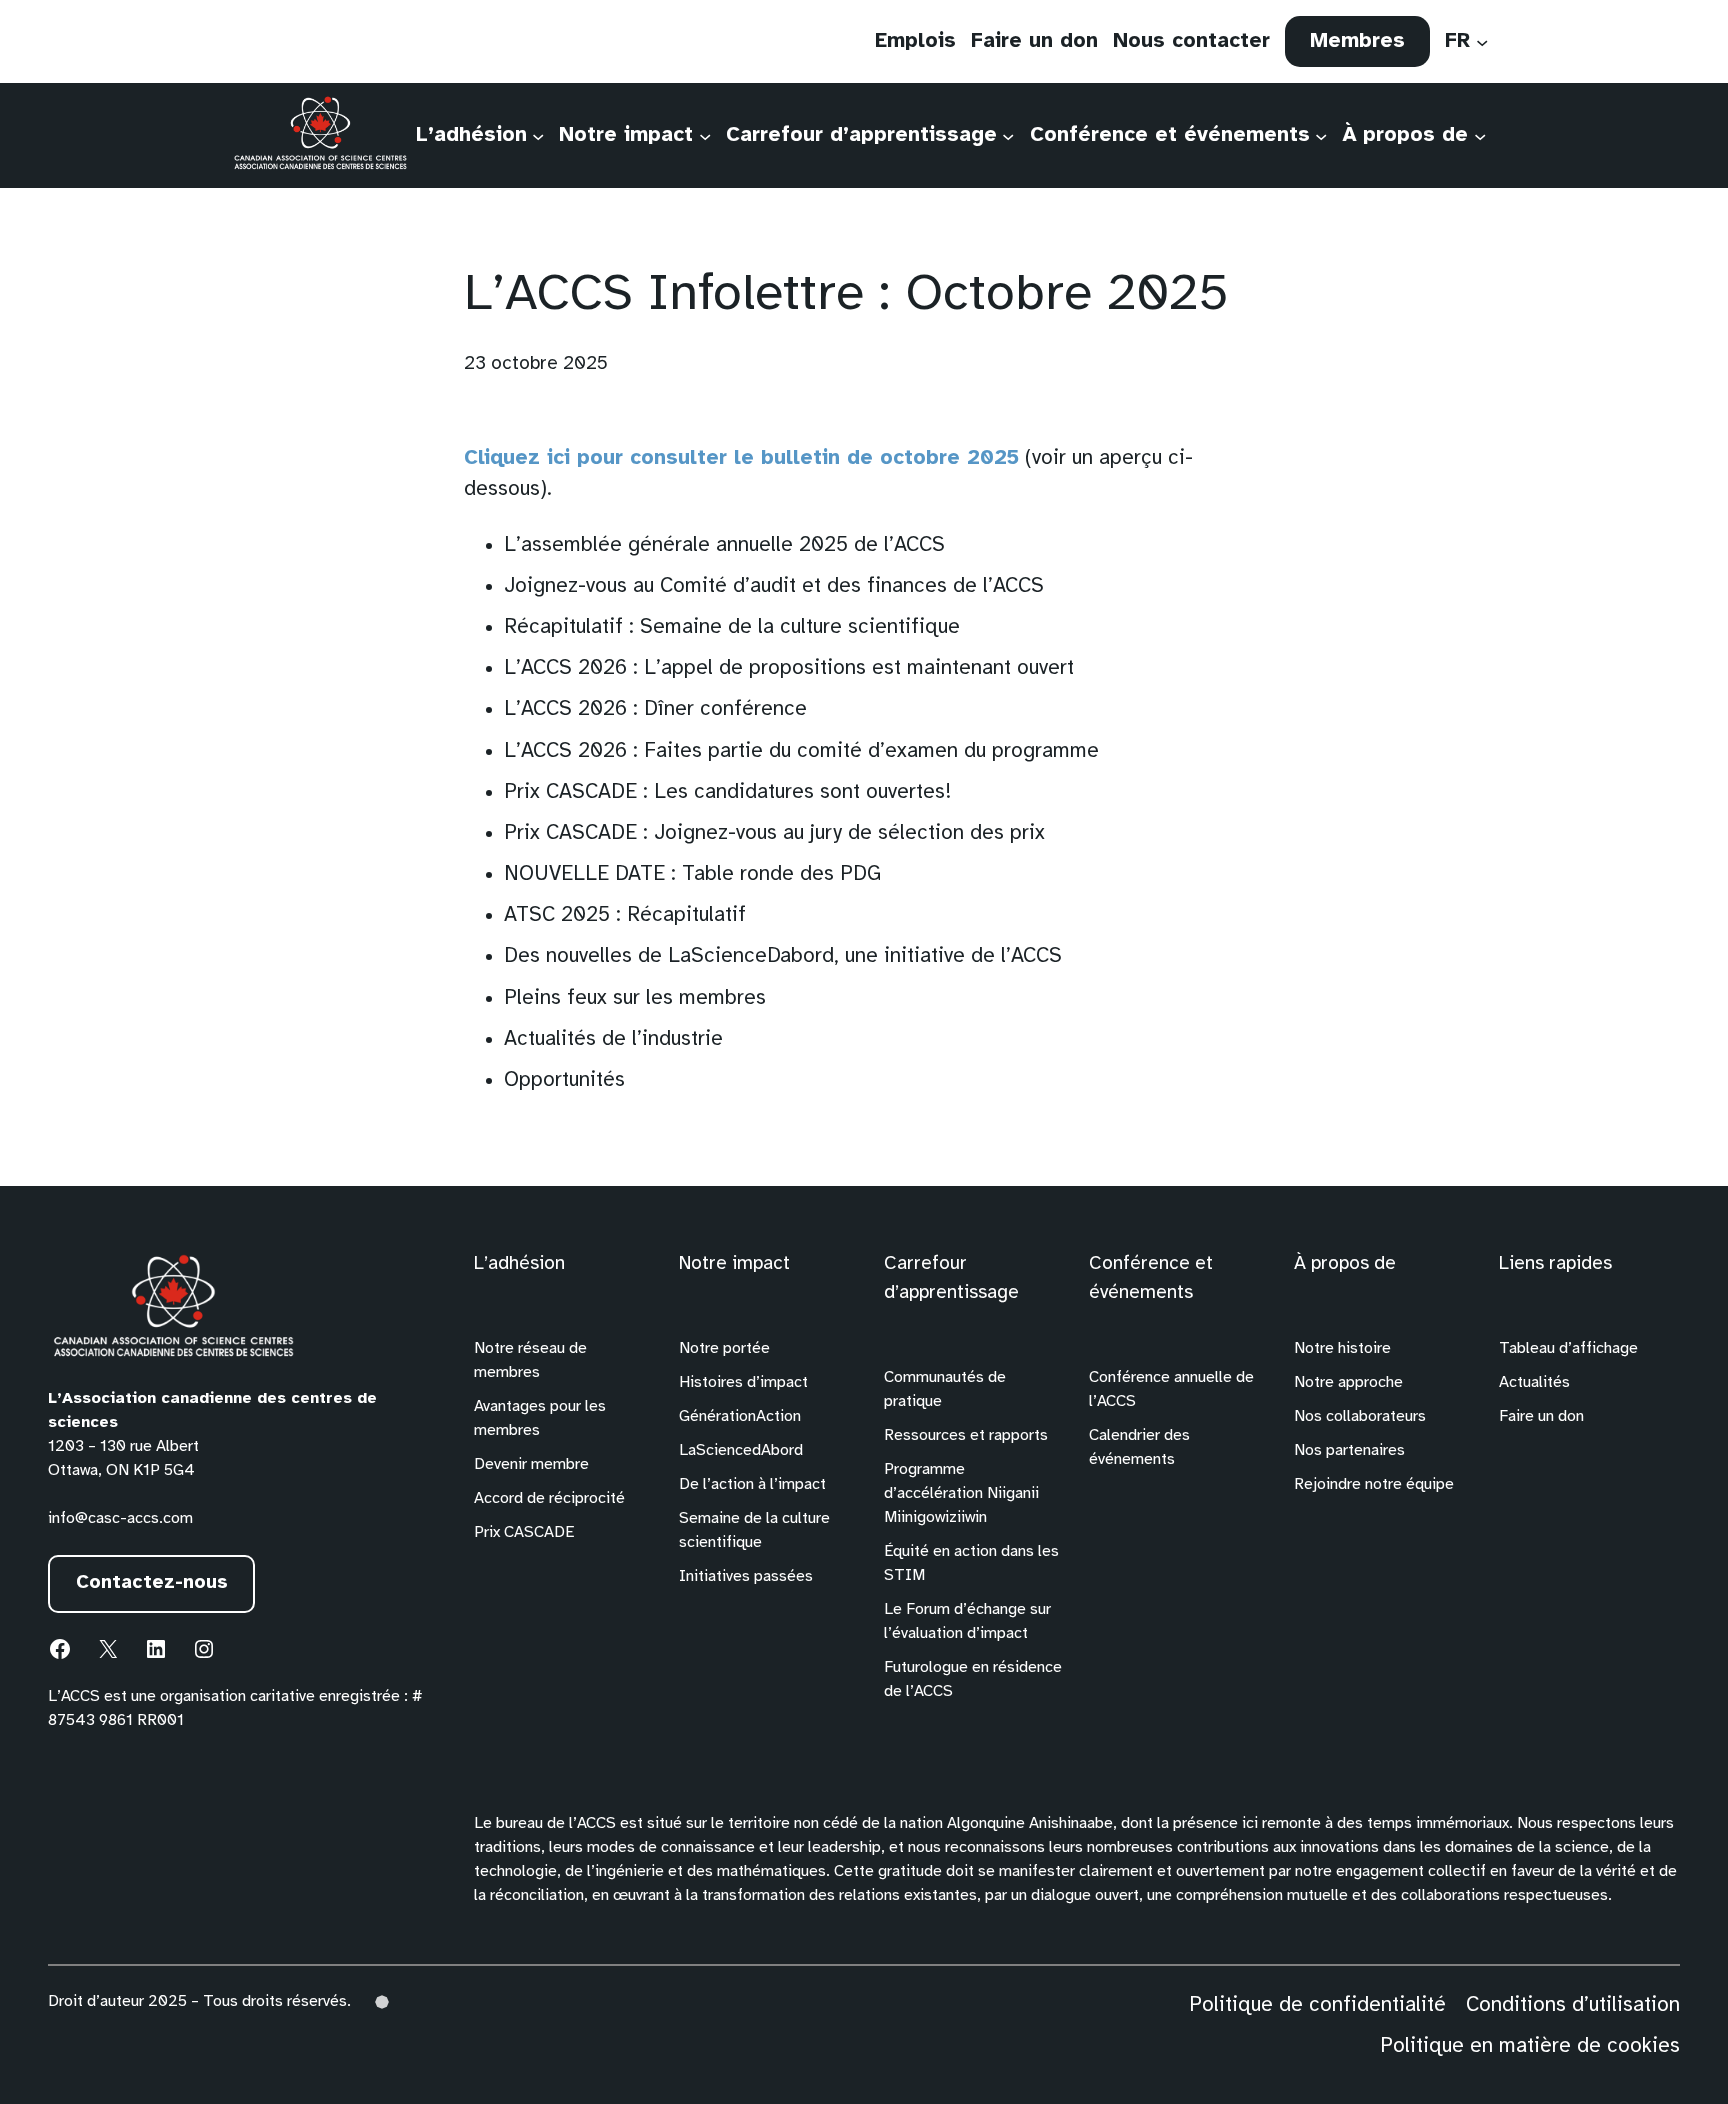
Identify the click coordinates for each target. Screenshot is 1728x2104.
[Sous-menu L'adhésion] (538, 135)
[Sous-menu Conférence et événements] (1321, 135)
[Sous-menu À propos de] (1480, 135)
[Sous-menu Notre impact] (705, 135)
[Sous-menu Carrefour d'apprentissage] (1008, 135)
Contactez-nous (152, 1583)
